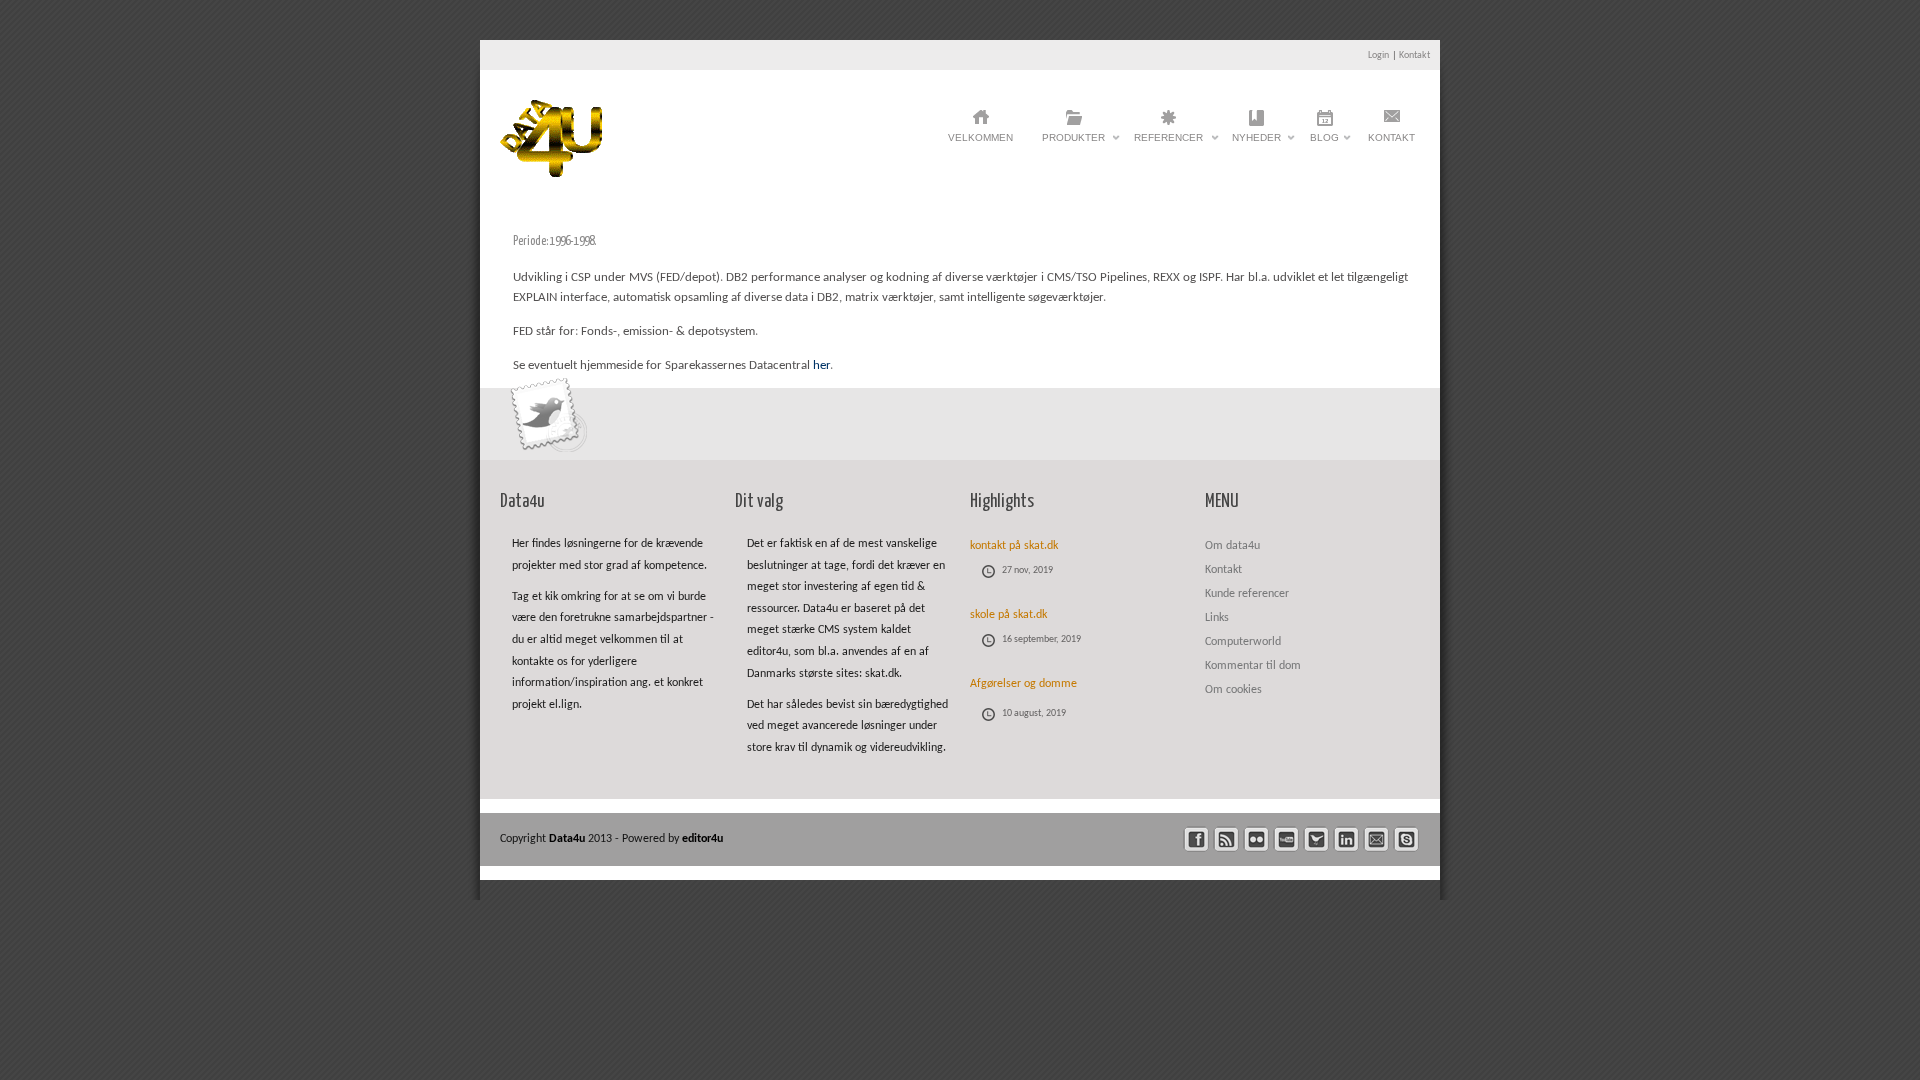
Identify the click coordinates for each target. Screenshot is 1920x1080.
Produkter (1073, 143)
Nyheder (1256, 143)
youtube (1286, 839)
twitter (1316, 839)
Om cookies (1233, 690)
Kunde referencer (1247, 594)
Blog (1324, 143)
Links (1217, 618)
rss (1226, 839)
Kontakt (1414, 55)
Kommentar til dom (1253, 666)
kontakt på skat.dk (1014, 546)
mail (1376, 839)
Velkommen (980, 137)
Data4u (568, 839)
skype (1406, 839)
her (821, 365)
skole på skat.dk (1008, 615)
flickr (1256, 839)
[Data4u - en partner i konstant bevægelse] (551, 173)
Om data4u (1232, 546)
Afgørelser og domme (1023, 684)
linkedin (1346, 839)
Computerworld (1243, 642)
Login (1378, 55)
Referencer (1168, 143)
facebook (1196, 839)
